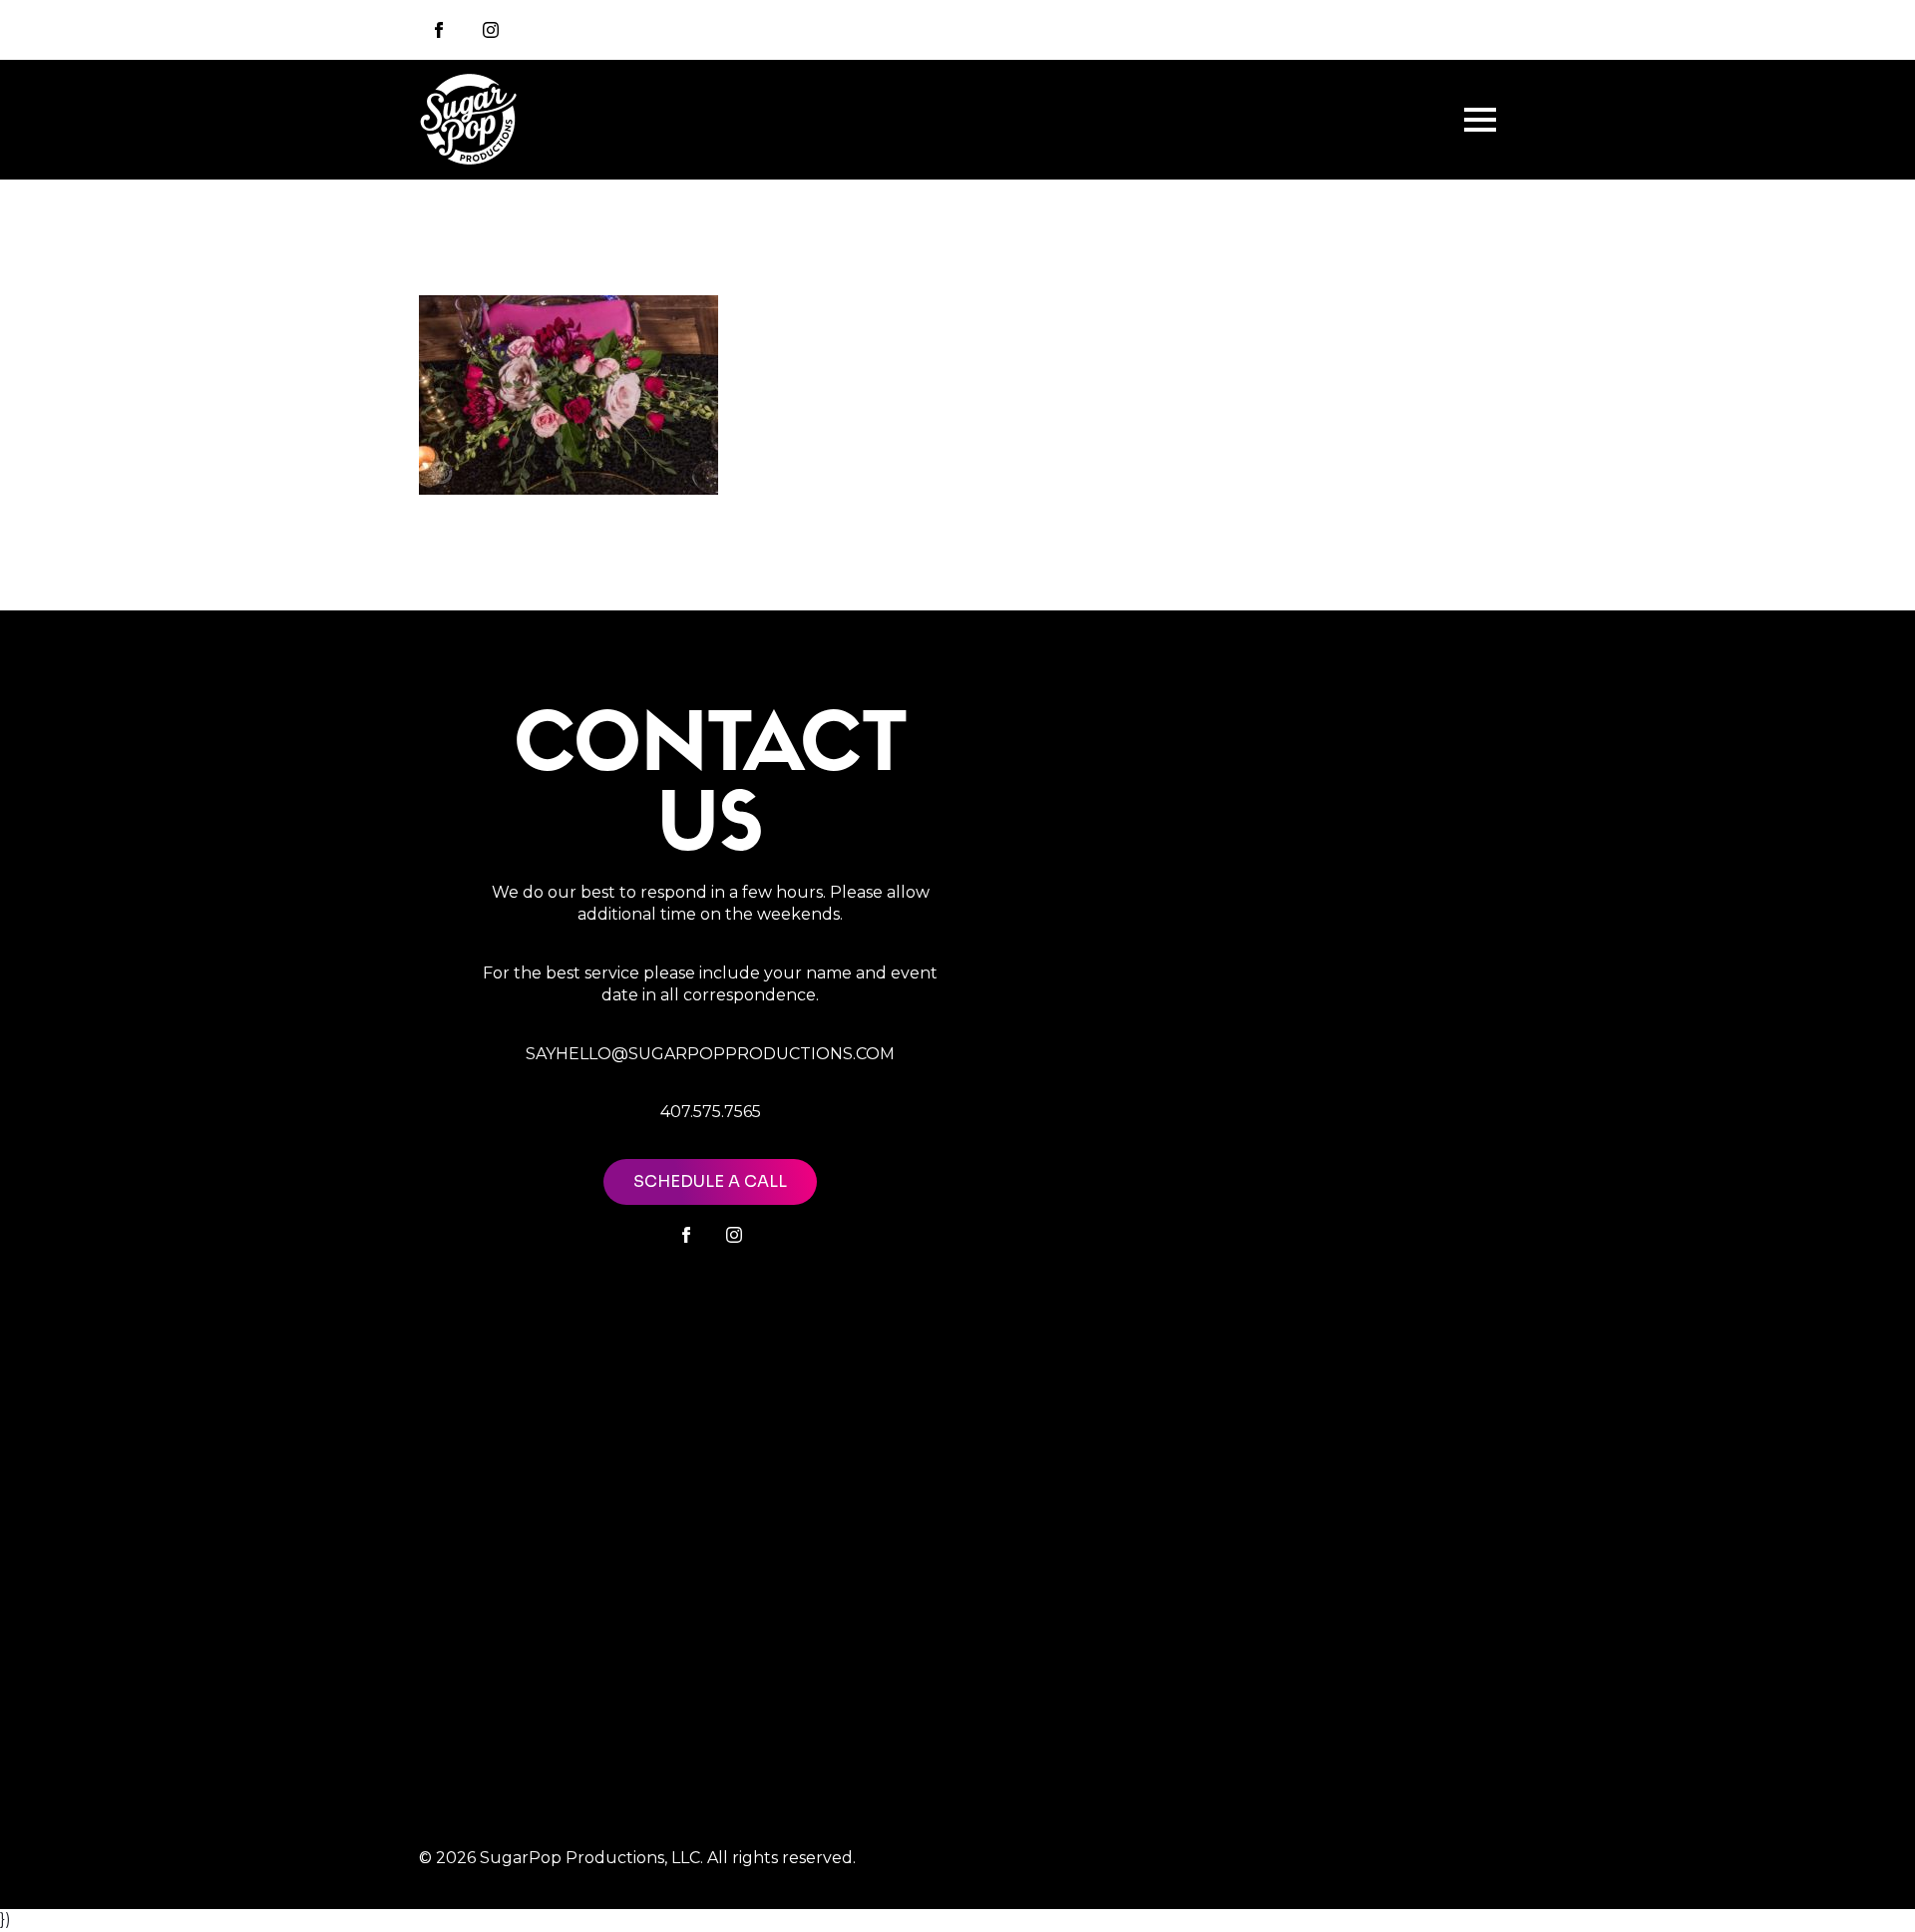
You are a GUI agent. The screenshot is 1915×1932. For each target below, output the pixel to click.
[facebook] (686, 1235)
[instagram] (491, 30)
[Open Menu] (1480, 120)
